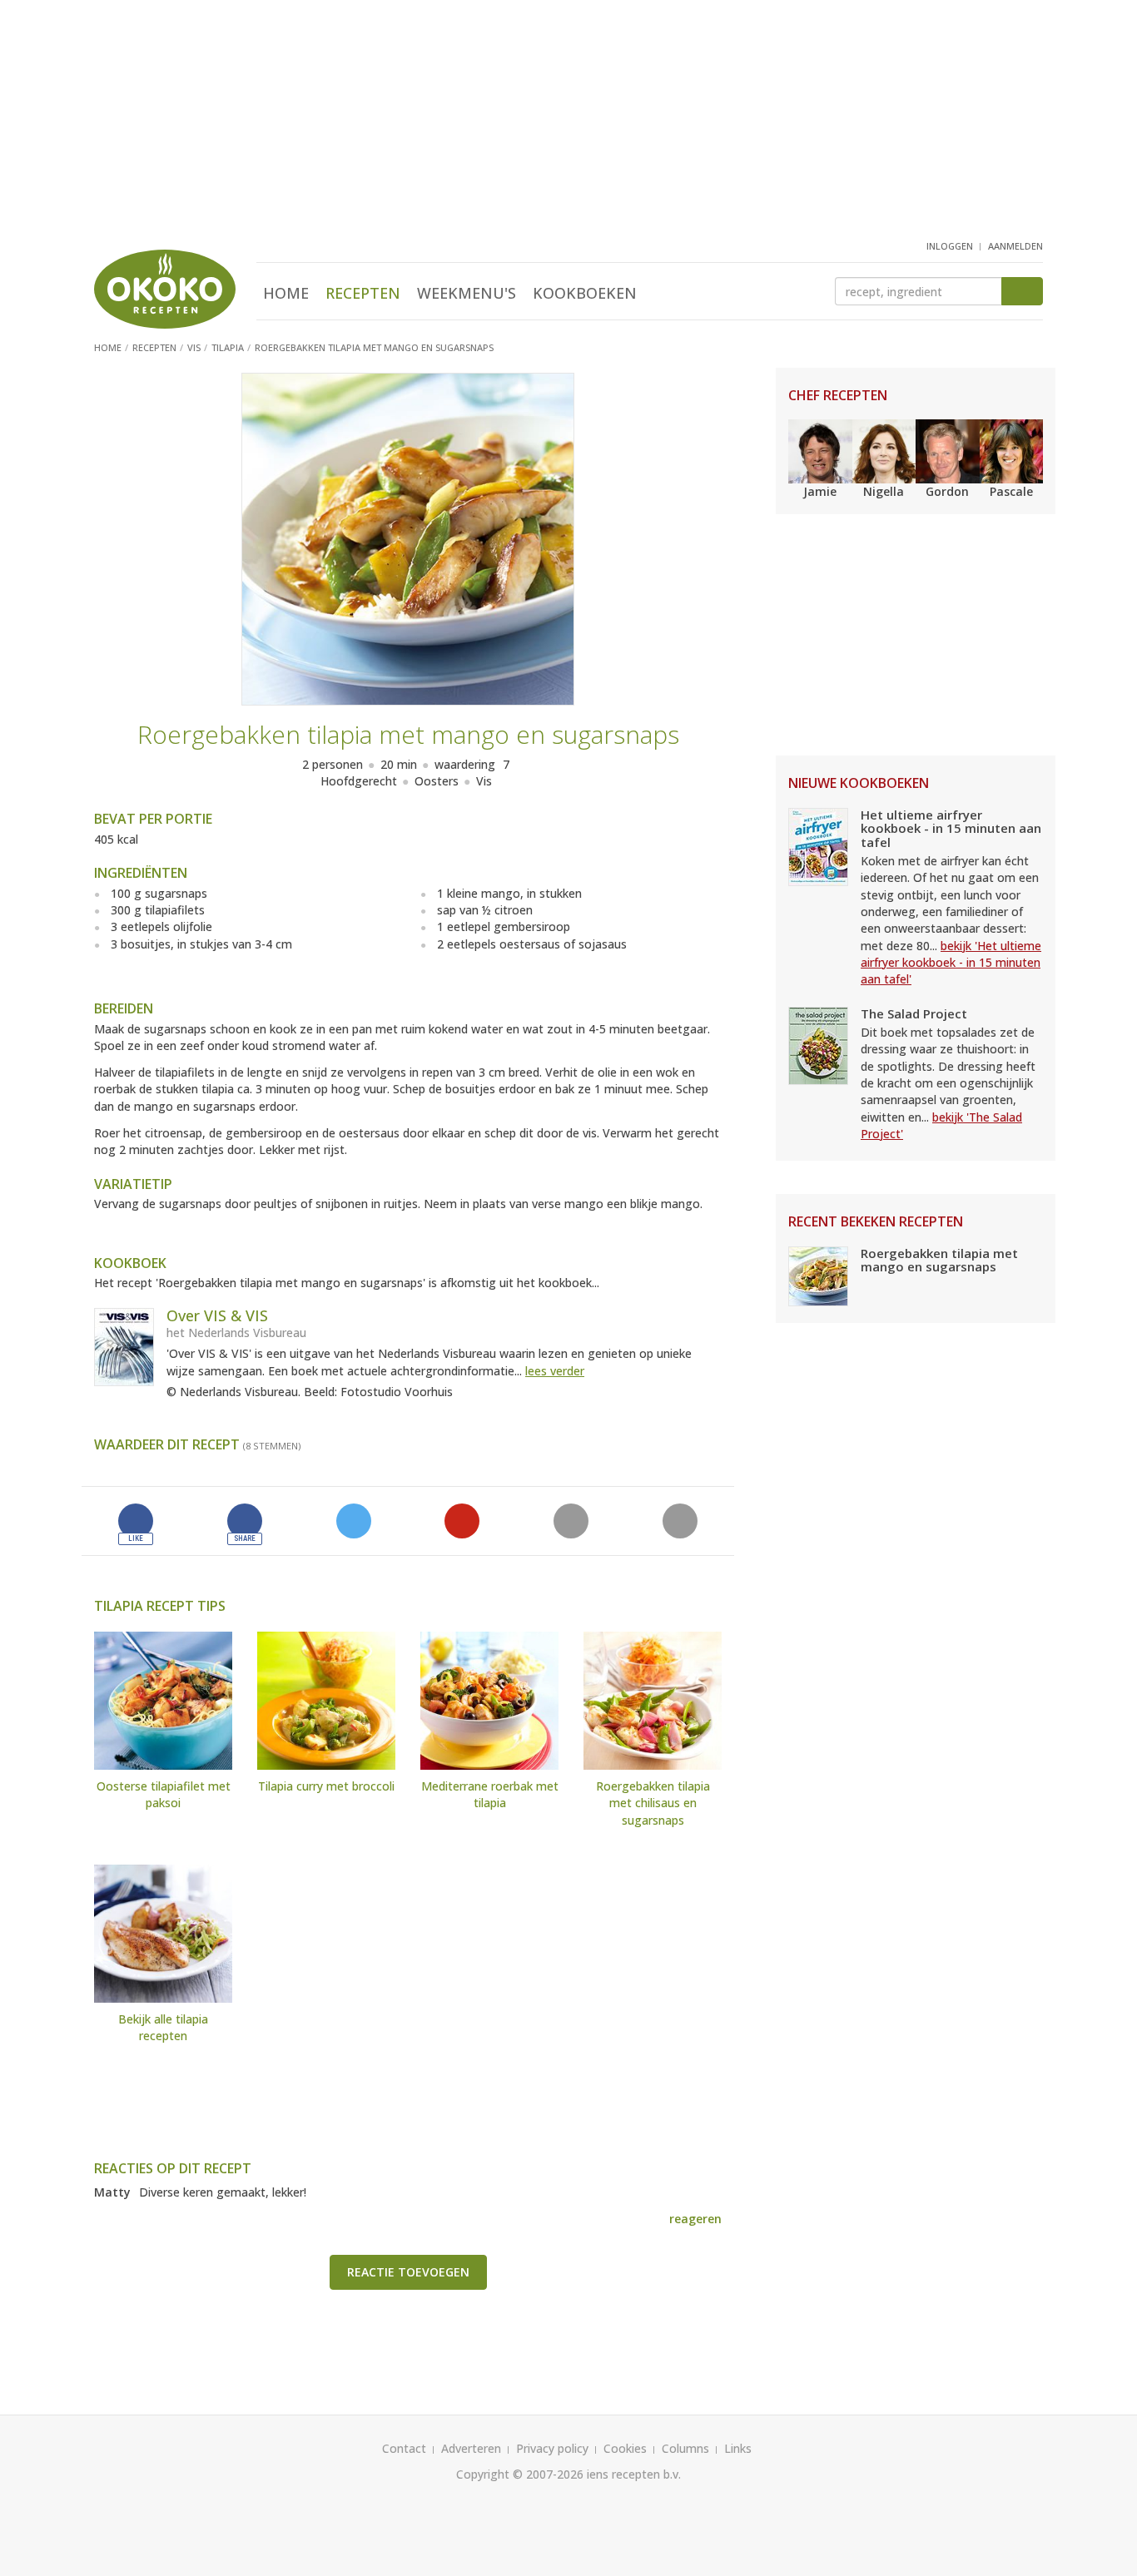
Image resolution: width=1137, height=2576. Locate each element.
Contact (404, 2448)
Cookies (625, 2448)
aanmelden (1015, 246)
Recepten (363, 293)
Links (738, 2448)
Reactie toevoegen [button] (408, 2272)
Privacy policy (552, 2448)
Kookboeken (585, 293)
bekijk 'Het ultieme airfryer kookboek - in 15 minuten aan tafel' (951, 963)
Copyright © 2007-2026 (520, 2474)
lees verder (555, 1371)
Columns (685, 2448)
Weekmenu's (467, 293)
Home (286, 293)
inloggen (950, 246)
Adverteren (471, 2448)
